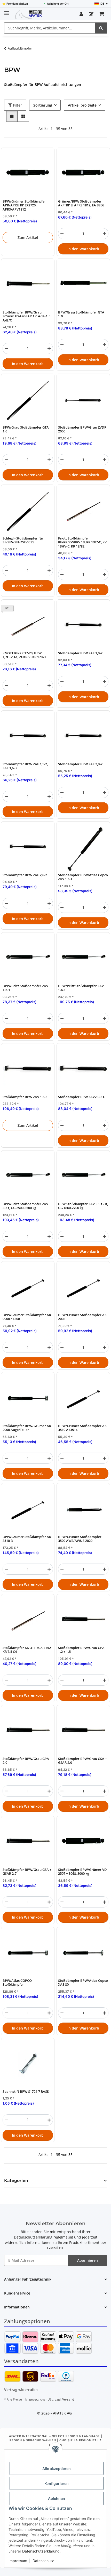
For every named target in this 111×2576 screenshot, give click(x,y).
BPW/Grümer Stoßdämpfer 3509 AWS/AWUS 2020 (80, 1539)
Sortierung (43, 105)
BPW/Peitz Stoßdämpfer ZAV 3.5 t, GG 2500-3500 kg (25, 1206)
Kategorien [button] (16, 2181)
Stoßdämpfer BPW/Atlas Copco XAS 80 (83, 1983)
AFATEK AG (62, 2413)
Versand (68, 2399)
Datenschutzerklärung (41, 2551)
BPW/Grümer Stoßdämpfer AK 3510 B (27, 1539)
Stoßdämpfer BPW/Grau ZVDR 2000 (82, 429)
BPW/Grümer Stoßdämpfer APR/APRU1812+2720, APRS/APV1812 (24, 205)
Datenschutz (43, 2561)
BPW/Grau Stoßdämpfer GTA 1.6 (26, 429)
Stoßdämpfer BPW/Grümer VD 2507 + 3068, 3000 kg (82, 1872)
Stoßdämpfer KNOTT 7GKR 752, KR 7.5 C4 (27, 1650)
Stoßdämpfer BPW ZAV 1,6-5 (25, 1097)
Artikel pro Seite (82, 105)
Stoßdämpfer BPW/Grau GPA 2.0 (26, 1761)
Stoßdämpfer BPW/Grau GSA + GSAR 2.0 (82, 1761)
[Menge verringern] (62, 234)
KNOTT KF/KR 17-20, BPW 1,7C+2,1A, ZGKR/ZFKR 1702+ (24, 655)
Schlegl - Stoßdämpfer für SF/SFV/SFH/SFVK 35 (23, 540)
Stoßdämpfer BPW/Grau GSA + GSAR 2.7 (27, 1872)
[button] (81, 14)
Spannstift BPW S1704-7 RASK (26, 2092)
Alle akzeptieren (57, 2469)
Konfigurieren (57, 2484)
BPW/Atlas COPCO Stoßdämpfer (17, 1983)
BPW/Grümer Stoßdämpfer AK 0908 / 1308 (27, 1317)
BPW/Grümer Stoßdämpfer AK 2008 (82, 1317)
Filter (17, 105)
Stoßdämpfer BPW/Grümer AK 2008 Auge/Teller (27, 1428)
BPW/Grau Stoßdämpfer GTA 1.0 (81, 314)
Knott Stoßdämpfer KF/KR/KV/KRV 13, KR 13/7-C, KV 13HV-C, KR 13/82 (82, 542)
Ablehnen (57, 2498)
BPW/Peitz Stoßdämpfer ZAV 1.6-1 (25, 988)
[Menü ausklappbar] (7, 11)
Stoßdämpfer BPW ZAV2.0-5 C (82, 1097)
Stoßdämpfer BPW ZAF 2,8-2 (25, 875)
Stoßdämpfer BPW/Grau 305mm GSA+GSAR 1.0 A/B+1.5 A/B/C (26, 316)
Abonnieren (88, 2260)
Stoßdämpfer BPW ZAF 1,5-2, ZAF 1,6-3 (25, 766)
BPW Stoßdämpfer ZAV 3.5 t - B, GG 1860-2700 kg (83, 1206)
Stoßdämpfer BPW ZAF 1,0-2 (80, 653)
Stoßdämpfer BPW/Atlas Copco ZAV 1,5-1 (83, 877)
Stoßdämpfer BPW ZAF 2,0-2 (80, 764)
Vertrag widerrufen (21, 2390)
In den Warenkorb (83, 249)
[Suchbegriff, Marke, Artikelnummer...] (101, 28)
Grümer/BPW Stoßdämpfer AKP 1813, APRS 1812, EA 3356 (81, 203)
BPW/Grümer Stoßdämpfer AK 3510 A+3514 (82, 1428)
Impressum (18, 2561)
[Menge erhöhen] (105, 234)
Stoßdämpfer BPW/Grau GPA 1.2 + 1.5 (81, 1650)
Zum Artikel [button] (28, 238)
